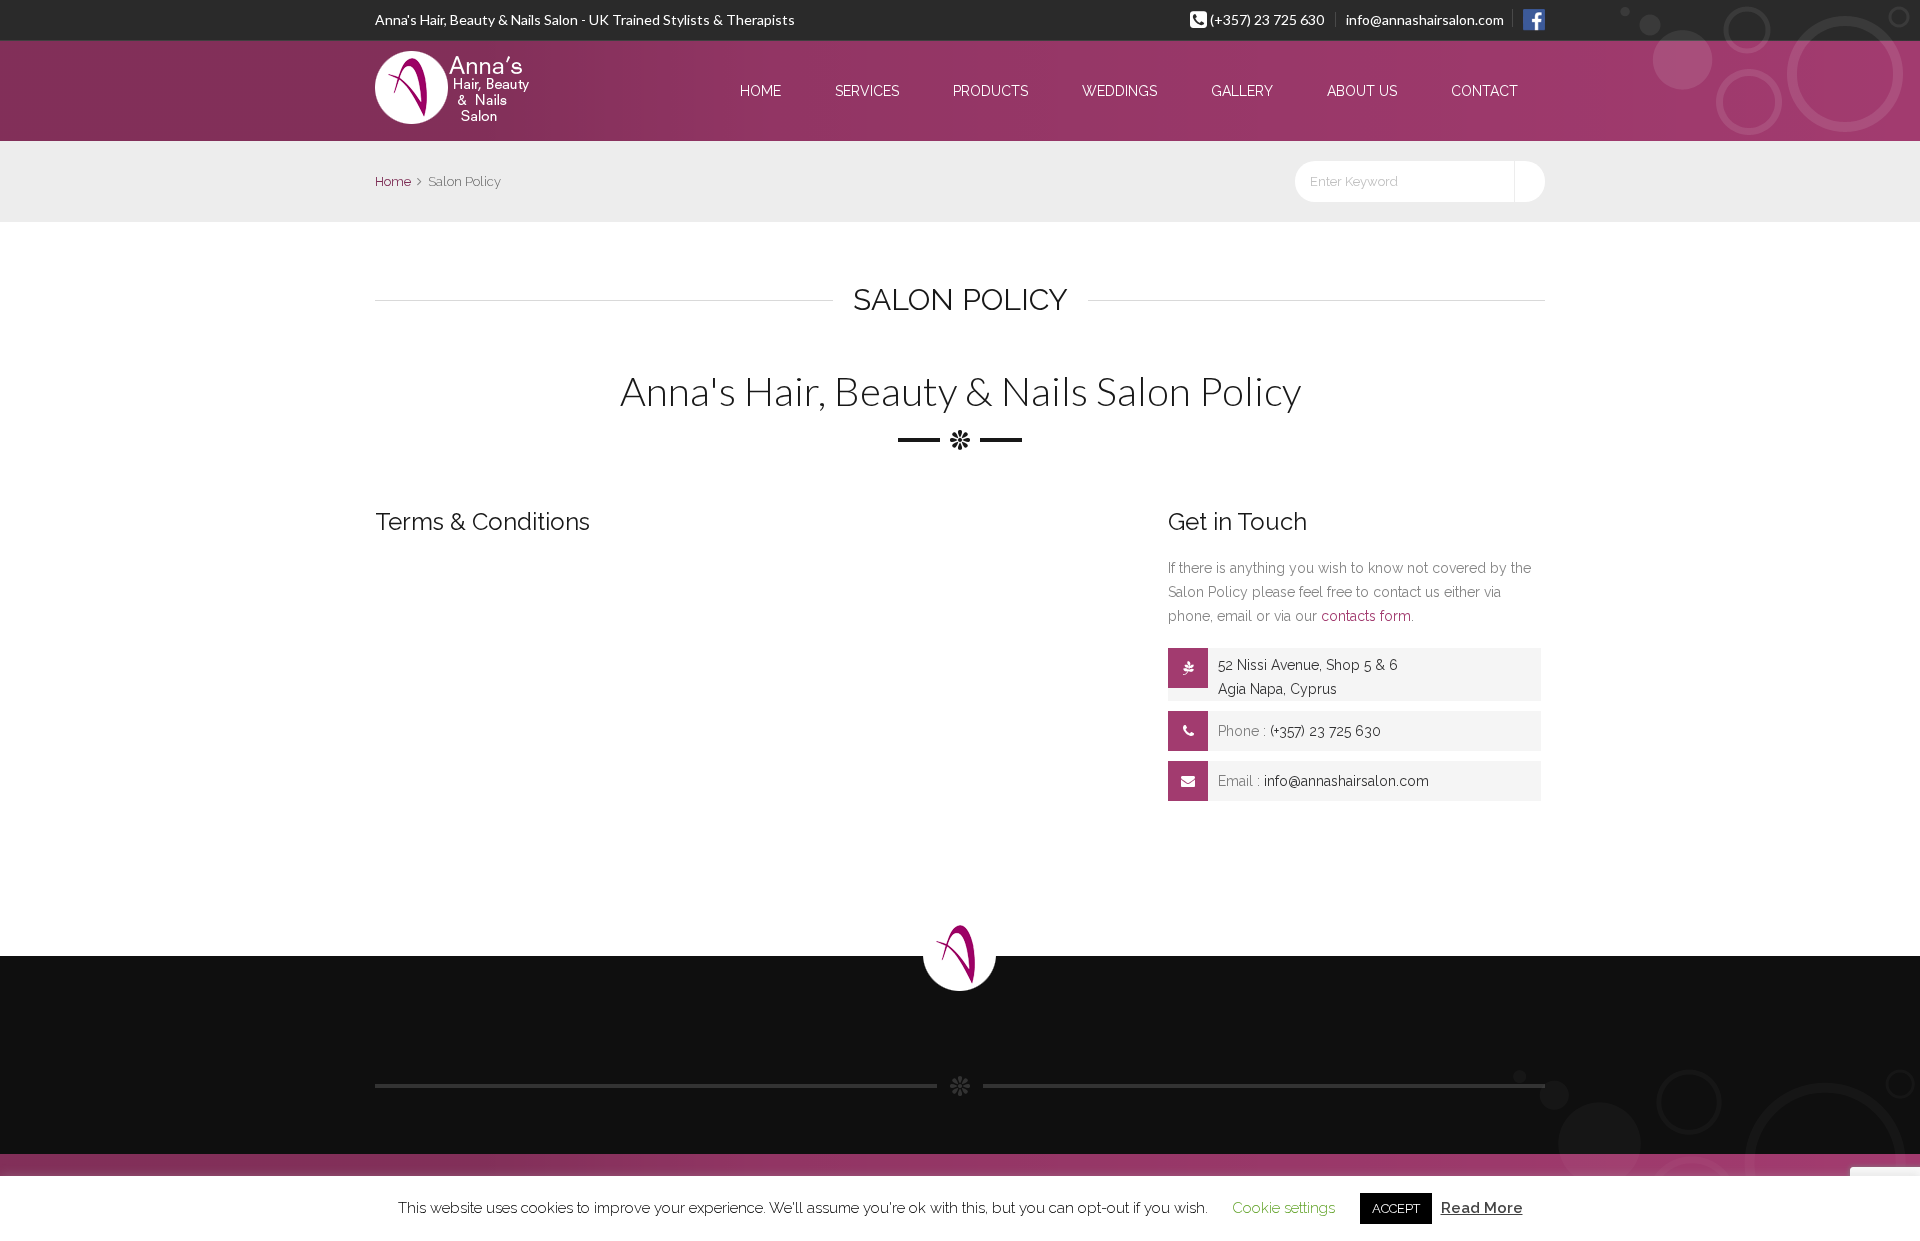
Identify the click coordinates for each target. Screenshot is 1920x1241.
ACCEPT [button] (1396, 1208)
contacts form (1366, 616)
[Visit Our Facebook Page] (1528, 18)
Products (990, 91)
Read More (1482, 1208)
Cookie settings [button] (1283, 1208)
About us (1362, 91)
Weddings (1119, 91)
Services (867, 91)
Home (760, 91)
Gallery (1242, 91)
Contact (1484, 91)
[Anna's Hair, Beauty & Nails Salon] (492, 89)
